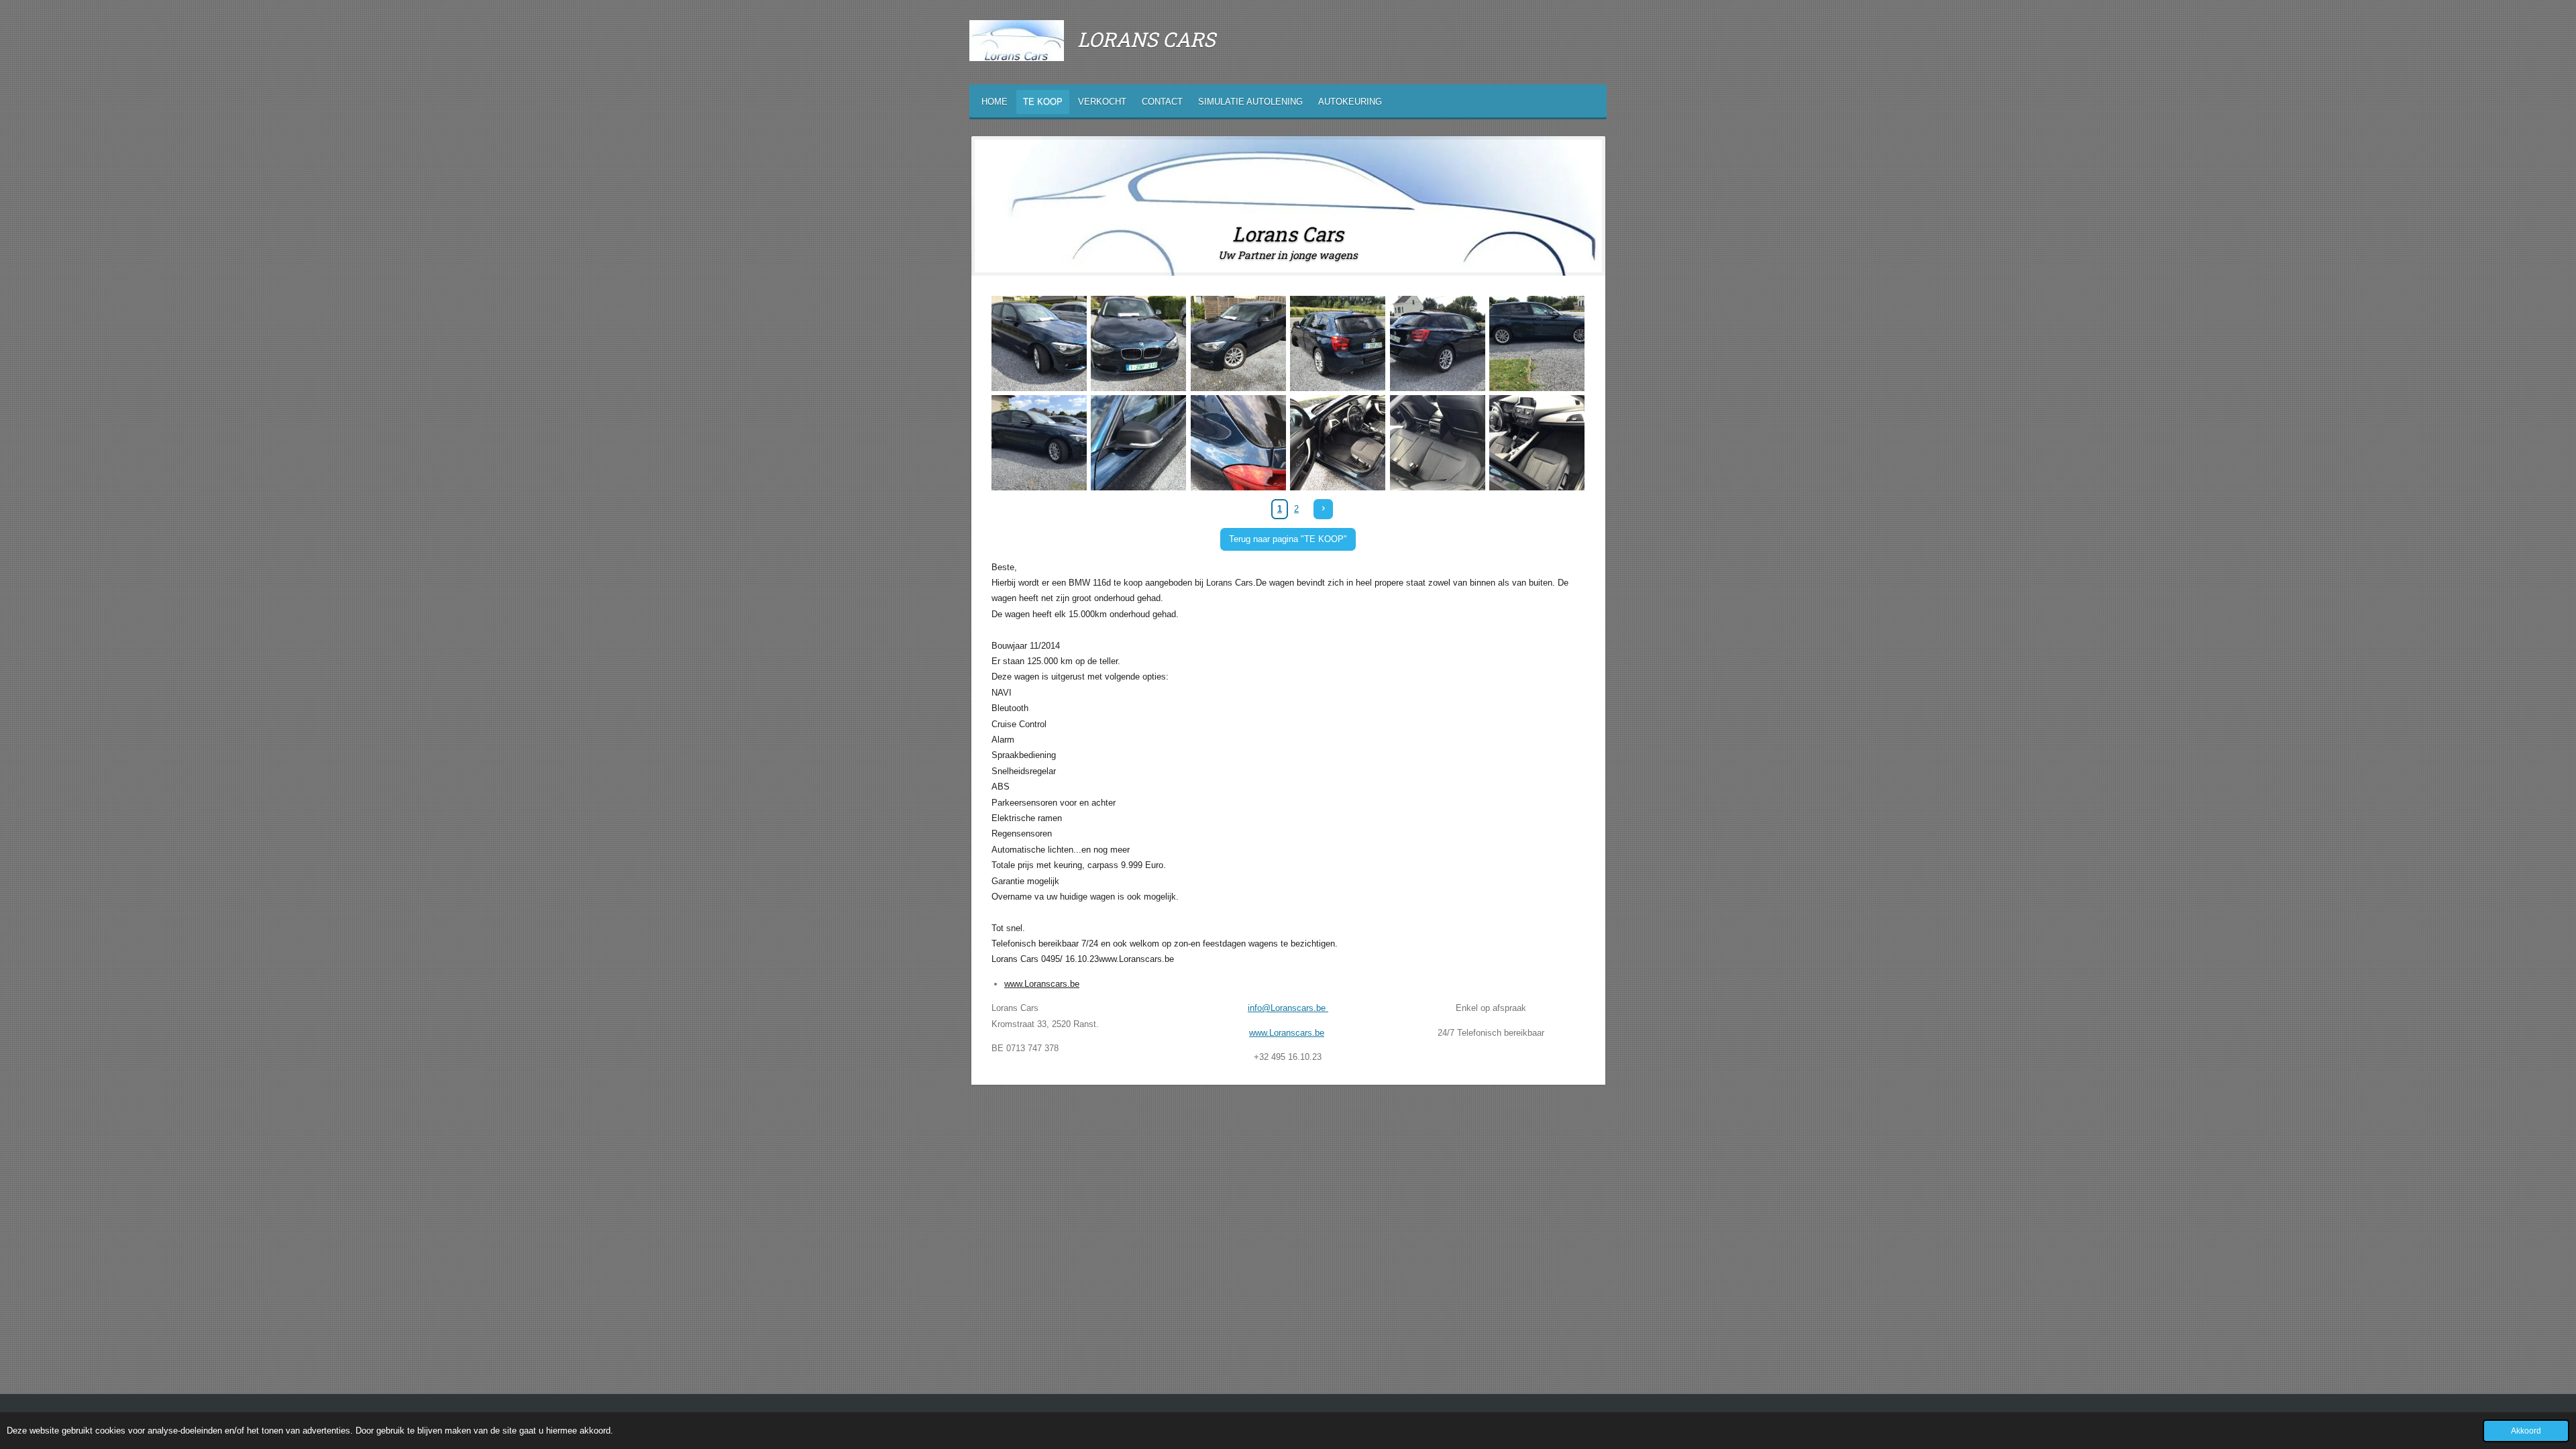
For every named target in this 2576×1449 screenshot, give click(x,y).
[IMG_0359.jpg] (1438, 343)
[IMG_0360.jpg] (1537, 343)
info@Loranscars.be (1288, 1008)
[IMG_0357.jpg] (1338, 343)
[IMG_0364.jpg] (1338, 443)
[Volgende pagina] (1323, 509)
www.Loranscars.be (1042, 984)
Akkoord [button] (2526, 1431)
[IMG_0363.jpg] (1238, 443)
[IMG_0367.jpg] (1438, 443)
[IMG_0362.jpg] (1139, 443)
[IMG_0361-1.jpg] (1039, 443)
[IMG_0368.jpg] (1537, 443)
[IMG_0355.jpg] (1139, 343)
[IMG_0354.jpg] (1039, 343)
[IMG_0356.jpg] (1238, 343)
